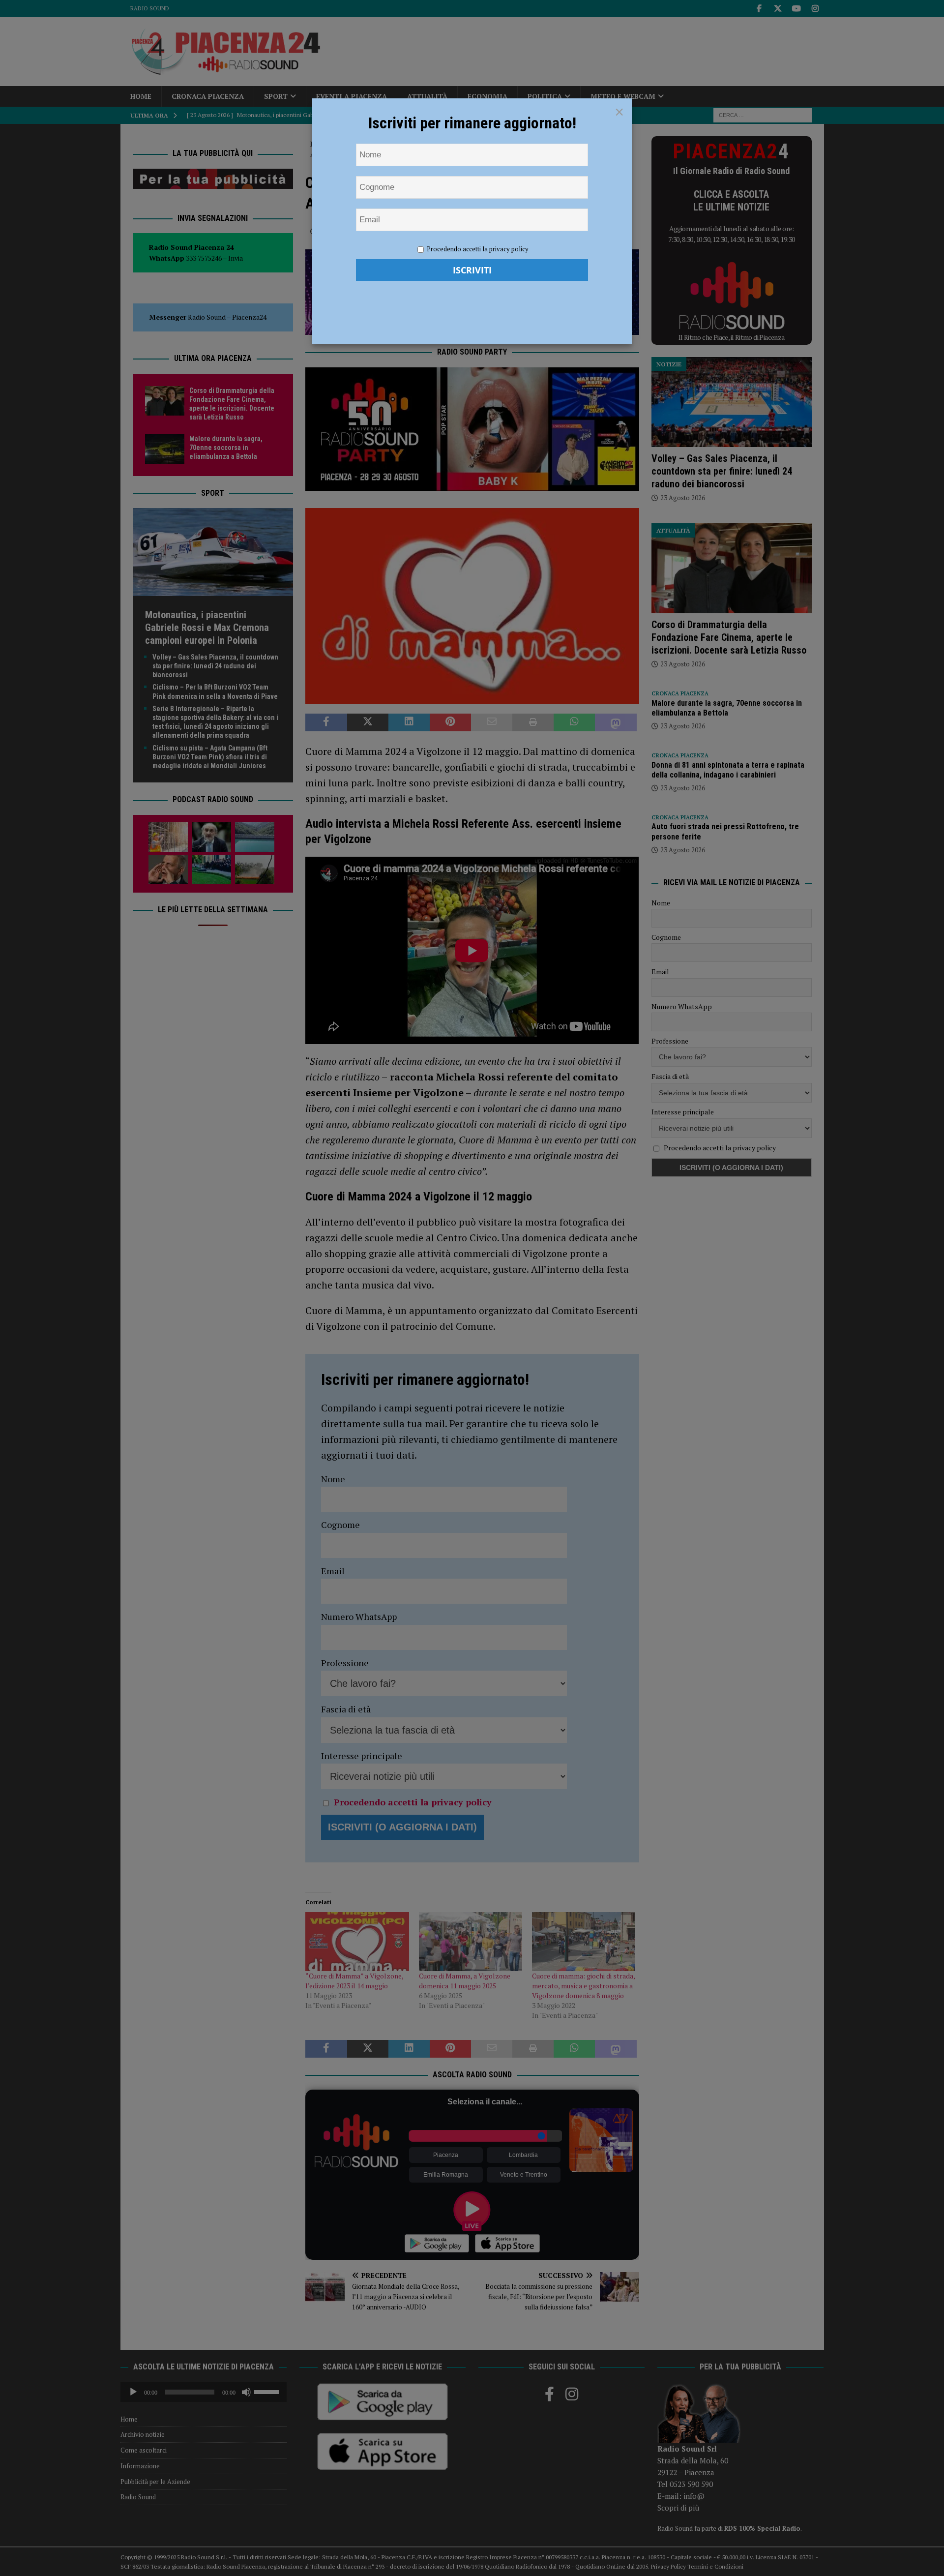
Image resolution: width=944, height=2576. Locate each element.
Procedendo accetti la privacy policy (478, 249)
